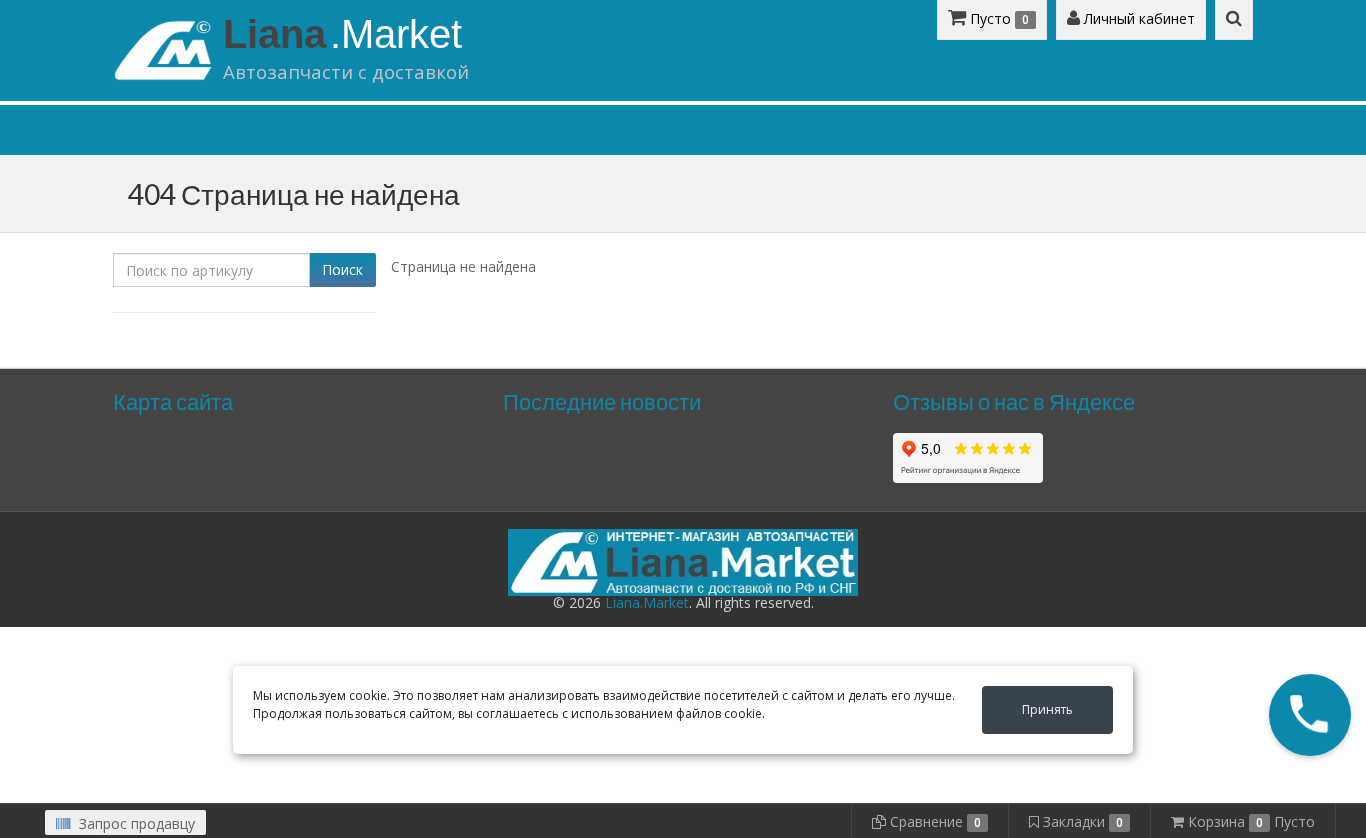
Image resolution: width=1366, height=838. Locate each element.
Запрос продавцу (135, 823)
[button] (1310, 715)
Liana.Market (647, 602)
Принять (1047, 709)
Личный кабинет (1137, 18)
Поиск (342, 269)
